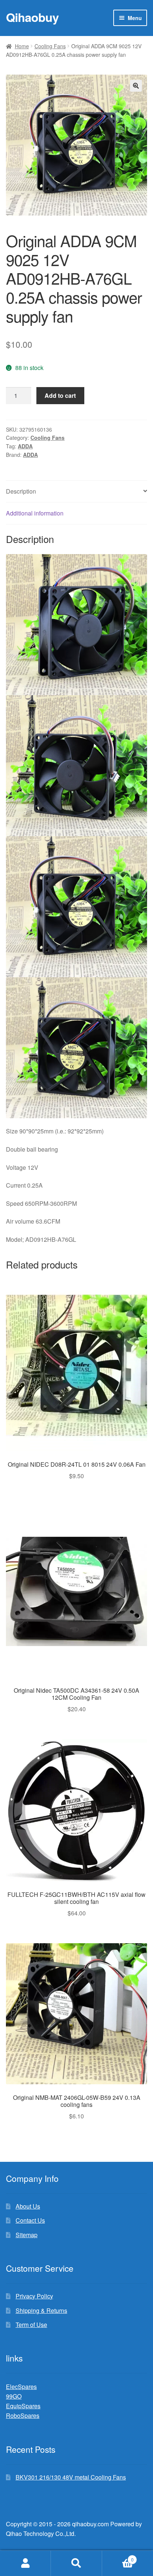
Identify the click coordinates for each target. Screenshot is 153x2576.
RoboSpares (23, 2415)
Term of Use (31, 2325)
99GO (14, 2396)
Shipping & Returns (41, 2310)
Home (22, 46)
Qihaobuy (32, 17)
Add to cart (60, 395)
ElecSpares (21, 2387)
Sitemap (27, 2235)
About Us (28, 2206)
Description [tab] (21, 491)
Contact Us (30, 2220)
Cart (118, 2557)
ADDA (25, 446)
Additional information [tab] (35, 513)
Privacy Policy (34, 2296)
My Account (25, 2563)
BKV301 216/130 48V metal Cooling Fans (71, 2477)
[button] (136, 86)
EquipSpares (23, 2406)
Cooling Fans (50, 46)
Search (76, 2563)
